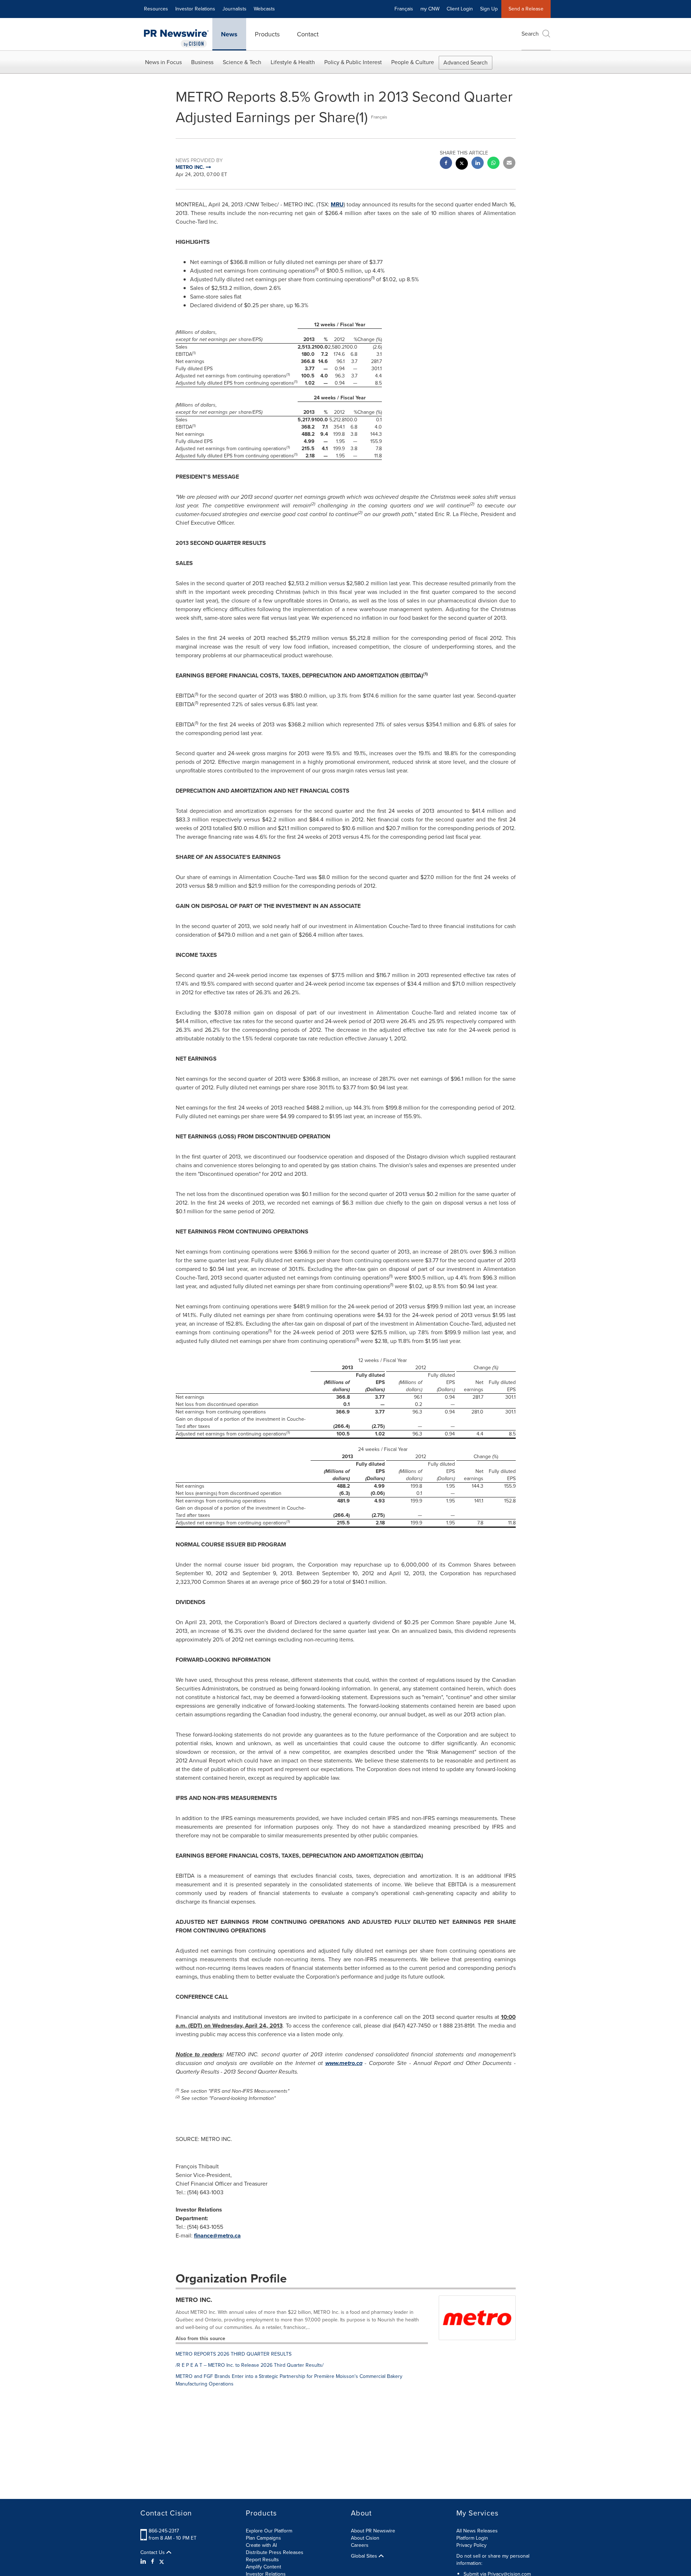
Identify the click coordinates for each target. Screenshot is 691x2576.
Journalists (234, 9)
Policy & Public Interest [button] (353, 62)
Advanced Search (466, 62)
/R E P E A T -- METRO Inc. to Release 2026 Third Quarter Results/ (250, 2365)
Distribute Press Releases (275, 2552)
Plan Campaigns (263, 2538)
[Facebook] (153, 2562)
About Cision (365, 2538)
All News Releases (477, 2531)
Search (530, 34)
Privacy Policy (471, 2545)
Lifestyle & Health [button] (293, 62)
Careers (360, 2545)
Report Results (262, 2560)
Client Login (460, 9)
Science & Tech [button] (242, 62)
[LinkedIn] (144, 2562)
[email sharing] (509, 164)
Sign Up (489, 9)
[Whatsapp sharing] (493, 164)
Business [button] (202, 62)
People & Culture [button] (413, 62)
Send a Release (526, 9)
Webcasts (264, 9)
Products (267, 34)
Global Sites (365, 2556)
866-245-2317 (164, 2531)
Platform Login (472, 2538)
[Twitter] (162, 2562)
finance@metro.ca (217, 2235)
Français (404, 9)
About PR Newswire (373, 2531)
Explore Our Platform (269, 2531)
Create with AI (261, 2545)
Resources (156, 9)
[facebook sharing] (446, 164)
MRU (337, 204)
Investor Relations (195, 9)
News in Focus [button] (163, 62)
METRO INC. (194, 2300)
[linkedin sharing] (478, 164)
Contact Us (153, 2553)
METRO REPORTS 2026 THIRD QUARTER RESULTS (234, 2354)
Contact (308, 34)
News (229, 34)
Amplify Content (263, 2567)
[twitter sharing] (462, 164)
